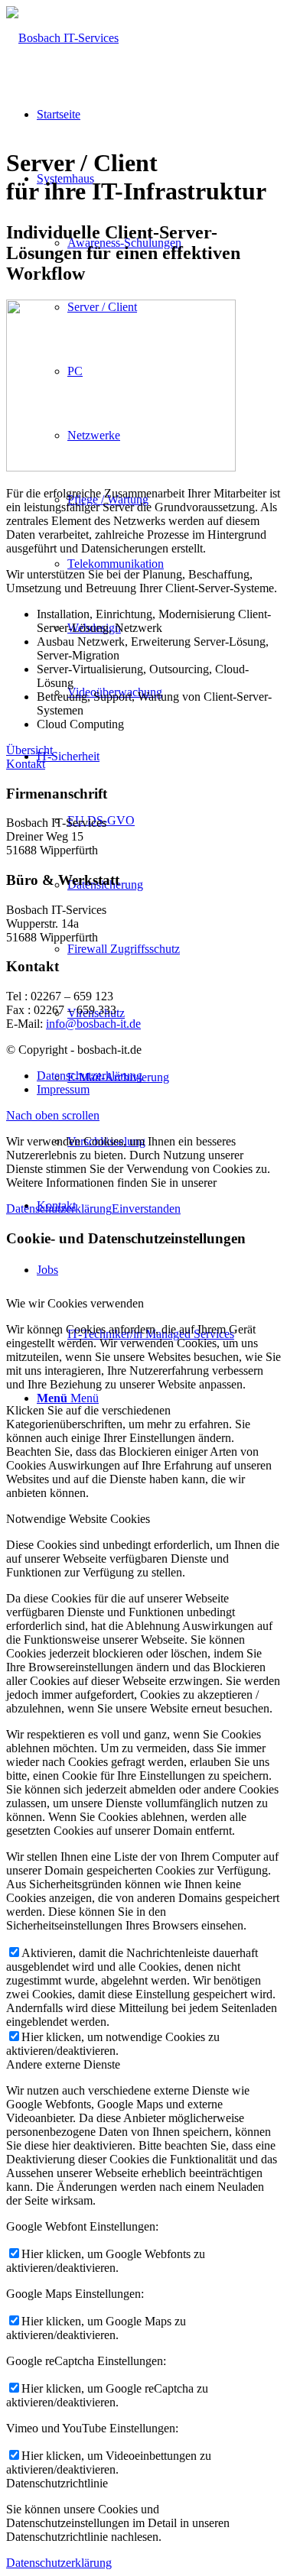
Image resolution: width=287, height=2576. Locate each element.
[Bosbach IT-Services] (62, 38)
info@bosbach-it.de (93, 1024)
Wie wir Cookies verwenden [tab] (75, 1303)
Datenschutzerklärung (59, 1209)
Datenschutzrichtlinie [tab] (57, 2483)
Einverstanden (146, 1209)
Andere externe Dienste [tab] (63, 2064)
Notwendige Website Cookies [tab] (78, 1519)
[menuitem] (159, 949)
